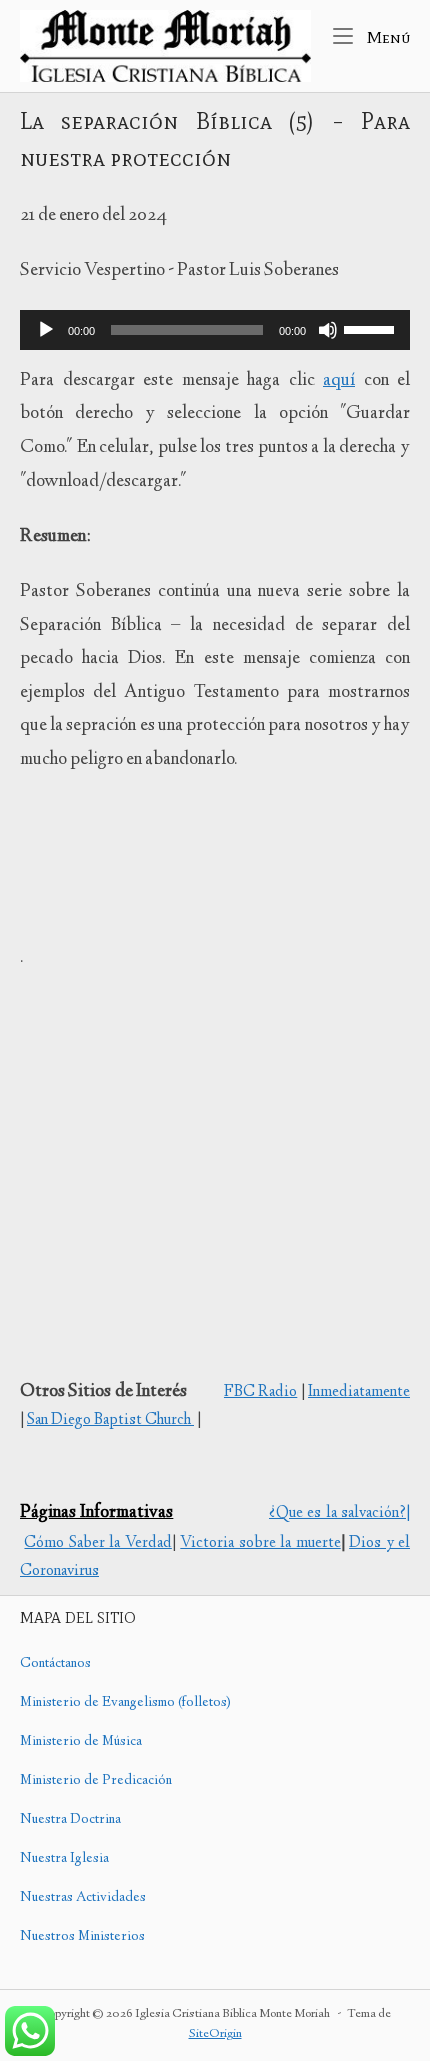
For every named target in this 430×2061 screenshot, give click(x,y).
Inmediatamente (359, 1392)
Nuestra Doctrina (70, 1820)
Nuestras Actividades (83, 1898)
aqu (339, 381)
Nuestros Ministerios (82, 1937)
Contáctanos (55, 1664)
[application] (215, 330)
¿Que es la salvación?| (339, 1513)
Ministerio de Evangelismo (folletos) (125, 1703)
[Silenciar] (328, 330)
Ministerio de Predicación (96, 1781)
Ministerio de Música (81, 1742)
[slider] (372, 328)
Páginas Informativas (96, 1513)
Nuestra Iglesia (64, 1859)
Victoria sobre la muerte (260, 1543)
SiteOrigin (215, 2034)
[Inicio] (165, 46)
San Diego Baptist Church (110, 1420)
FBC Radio (260, 1392)
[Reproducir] (46, 330)
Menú (386, 36)
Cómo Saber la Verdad (97, 1543)
